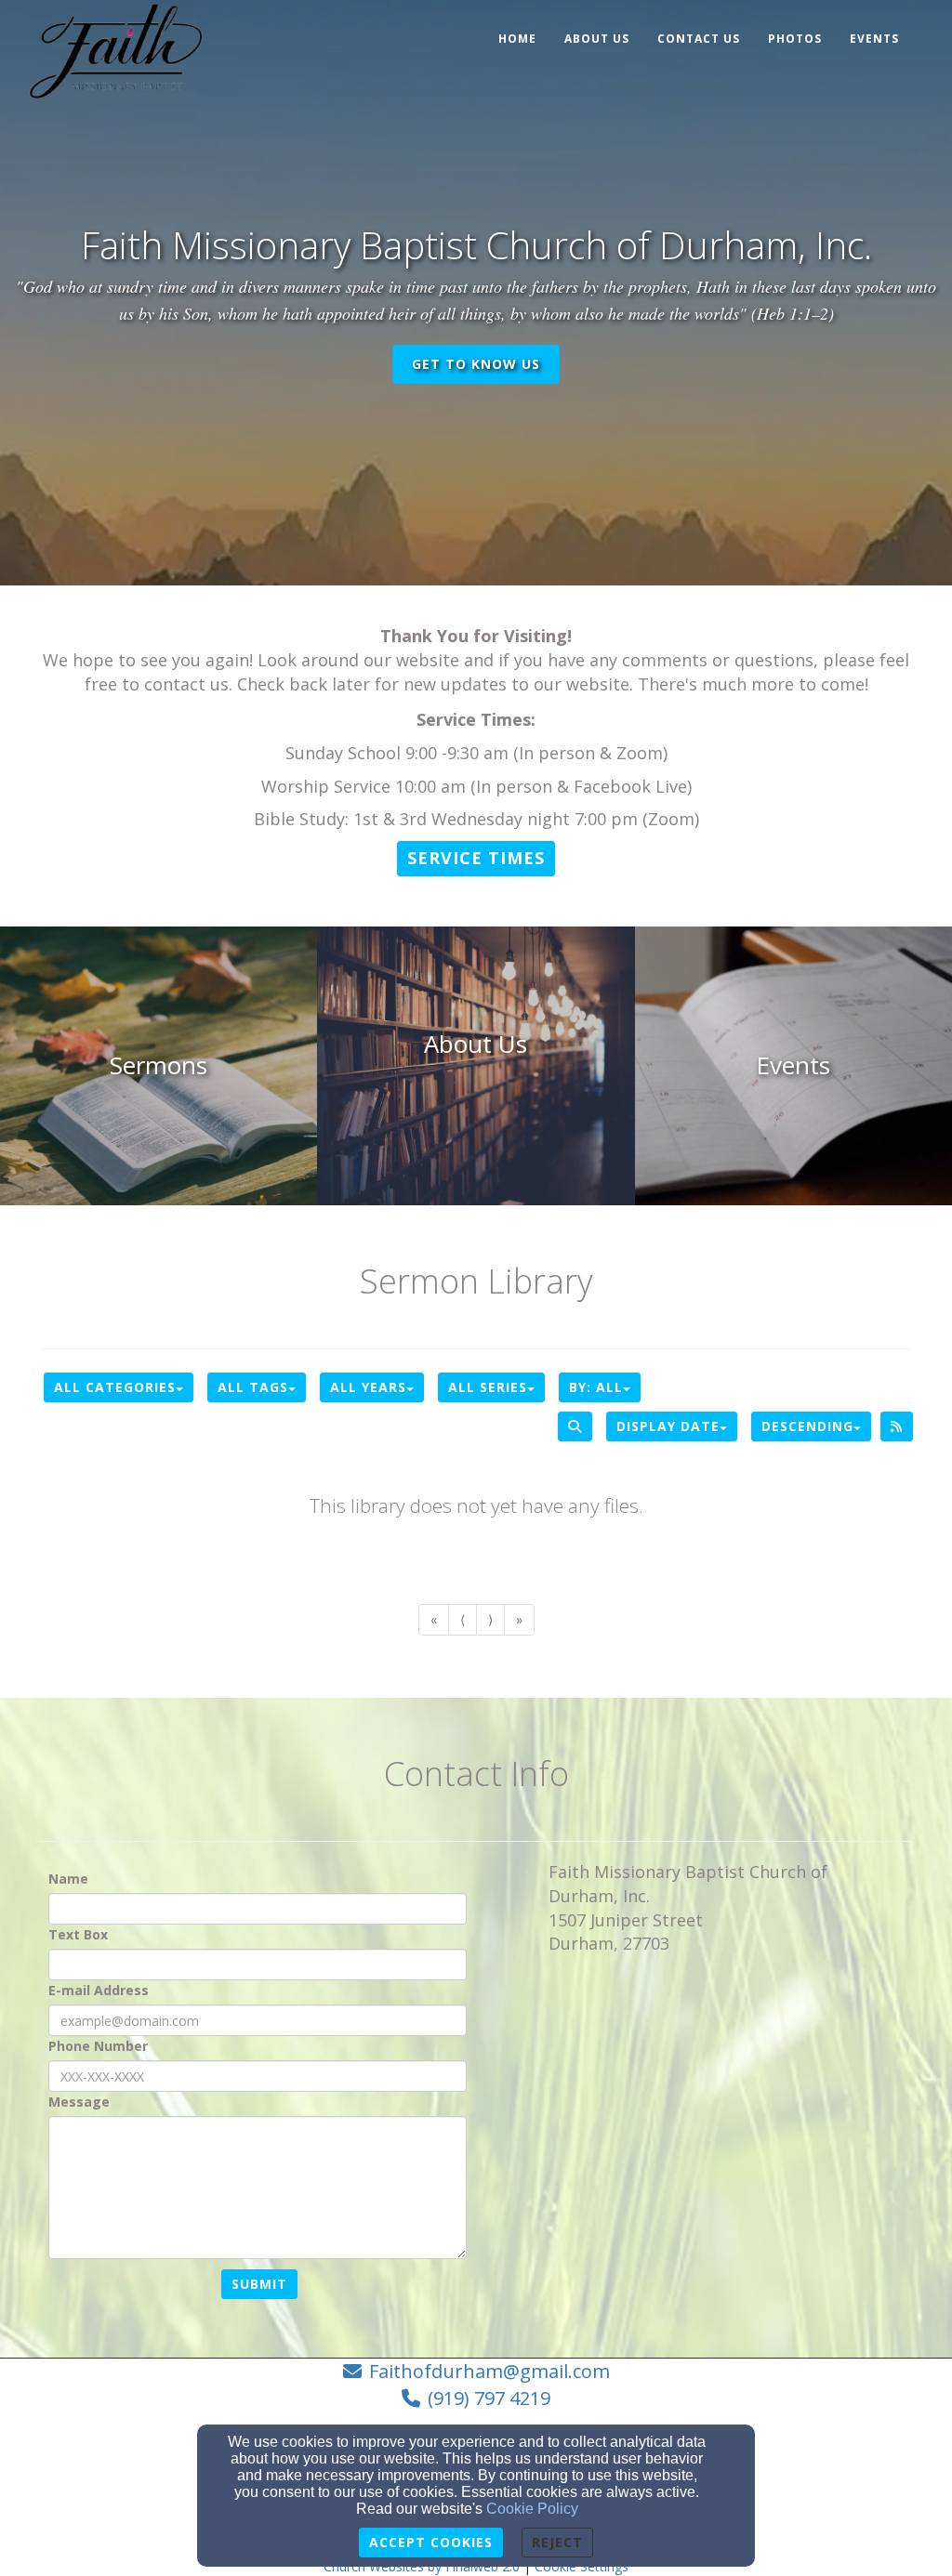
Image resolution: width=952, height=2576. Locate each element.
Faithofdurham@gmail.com (489, 2371)
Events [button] (874, 39)
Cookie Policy (532, 2509)
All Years (368, 1387)
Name (68, 1879)
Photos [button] (795, 39)
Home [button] (517, 39)
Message (79, 2102)
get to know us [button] (476, 364)
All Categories (115, 1387)
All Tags (253, 1387)
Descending (807, 1426)
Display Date (668, 1426)
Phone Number (98, 2046)
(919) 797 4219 (489, 2398)
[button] (476, 859)
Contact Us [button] (699, 39)
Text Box (78, 1934)
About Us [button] (597, 39)
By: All (596, 1387)
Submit (259, 2284)
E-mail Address (99, 1990)
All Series (488, 1387)
